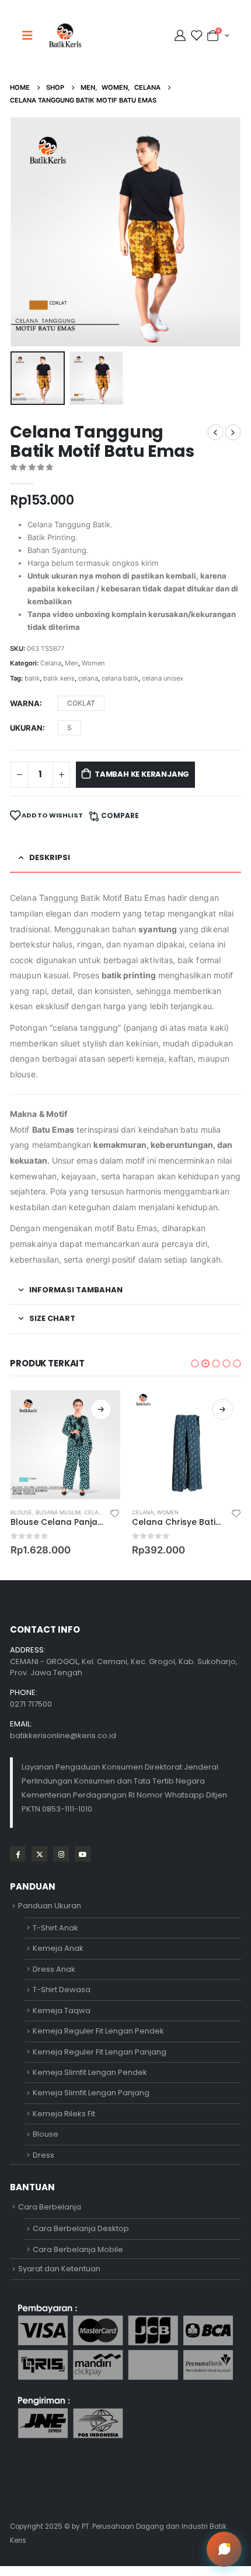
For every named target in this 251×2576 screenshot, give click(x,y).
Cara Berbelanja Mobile (78, 2249)
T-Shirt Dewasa (62, 1990)
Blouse (46, 2134)
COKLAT (81, 703)
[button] (25, 232)
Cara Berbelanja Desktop (81, 2228)
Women (93, 663)
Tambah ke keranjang (142, 774)
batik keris (59, 678)
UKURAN (26, 728)
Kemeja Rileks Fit (64, 2114)
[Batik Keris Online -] (65, 35)
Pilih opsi (101, 1409)
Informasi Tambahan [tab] (76, 1290)
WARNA (25, 703)
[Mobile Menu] (31, 36)
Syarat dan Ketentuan (59, 2269)
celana (88, 678)
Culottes (172, 1512)
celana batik (120, 678)
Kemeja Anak (58, 1948)
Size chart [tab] (52, 1318)
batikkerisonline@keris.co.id (63, 1735)
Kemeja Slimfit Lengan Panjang (91, 2093)
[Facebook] (18, 1854)
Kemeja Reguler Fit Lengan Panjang (100, 2052)
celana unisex (163, 678)
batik (32, 678)
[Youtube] (83, 1854)
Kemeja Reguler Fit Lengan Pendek (98, 2031)
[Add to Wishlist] (114, 1513)
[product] (65, 1445)
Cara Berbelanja (50, 2207)
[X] (39, 1854)
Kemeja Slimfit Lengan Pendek (90, 2072)
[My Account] (182, 36)
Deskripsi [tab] (50, 857)
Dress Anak (54, 1969)
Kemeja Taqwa (62, 2011)
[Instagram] (61, 1854)
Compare (120, 815)
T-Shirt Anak (55, 1928)
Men (72, 663)
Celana (51, 663)
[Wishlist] (196, 36)
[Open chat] (224, 2549)
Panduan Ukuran (50, 1906)
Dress (43, 2155)
